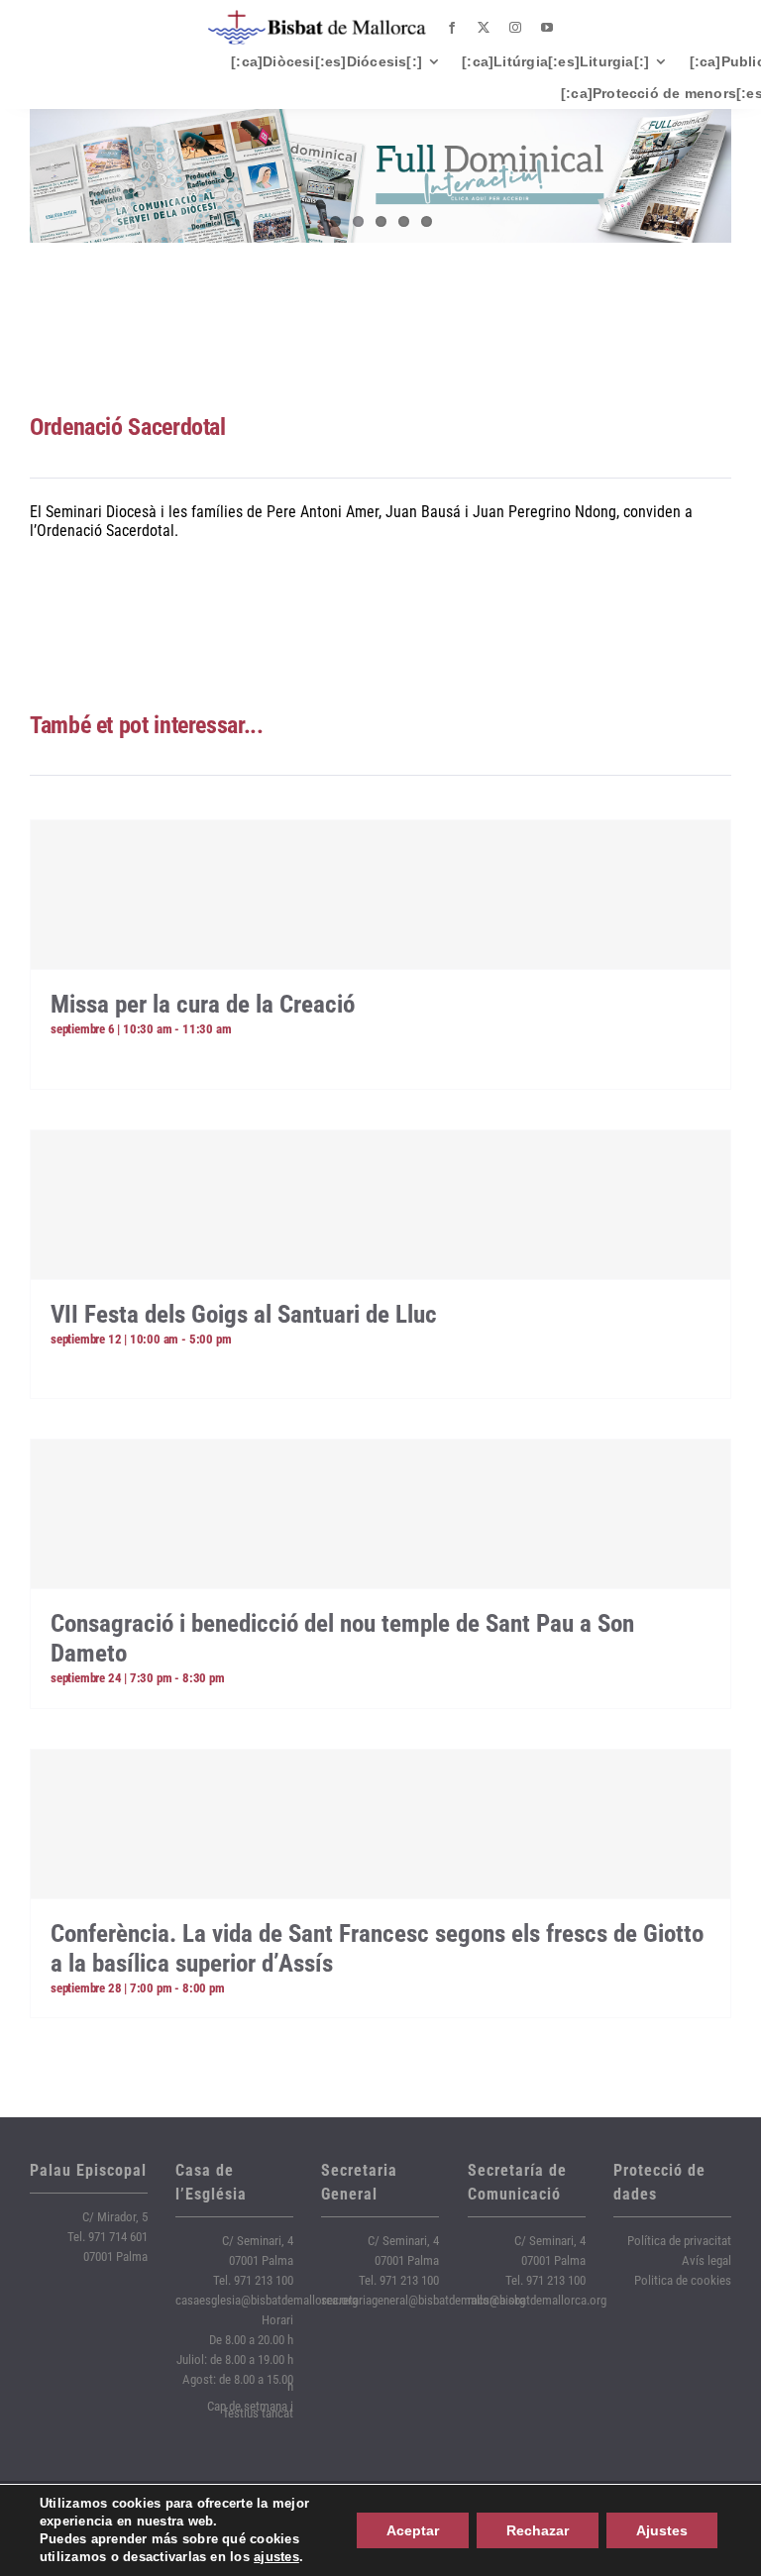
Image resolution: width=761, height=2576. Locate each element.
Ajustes (662, 2530)
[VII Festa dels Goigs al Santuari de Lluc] (380, 1205)
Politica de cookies (683, 2280)
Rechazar (538, 2530)
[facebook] (452, 28)
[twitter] (484, 28)
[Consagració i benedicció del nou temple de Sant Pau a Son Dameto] (380, 1514)
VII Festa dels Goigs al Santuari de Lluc (244, 1314)
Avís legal (707, 2260)
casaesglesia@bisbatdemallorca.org (267, 2300)
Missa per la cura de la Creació (203, 1004)
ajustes (276, 2557)
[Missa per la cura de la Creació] (380, 895)
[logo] (317, 17)
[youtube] (547, 28)
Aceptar (413, 2530)
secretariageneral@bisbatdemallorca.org (423, 2300)
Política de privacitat (679, 2241)
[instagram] (515, 28)
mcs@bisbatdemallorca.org (537, 2300)
